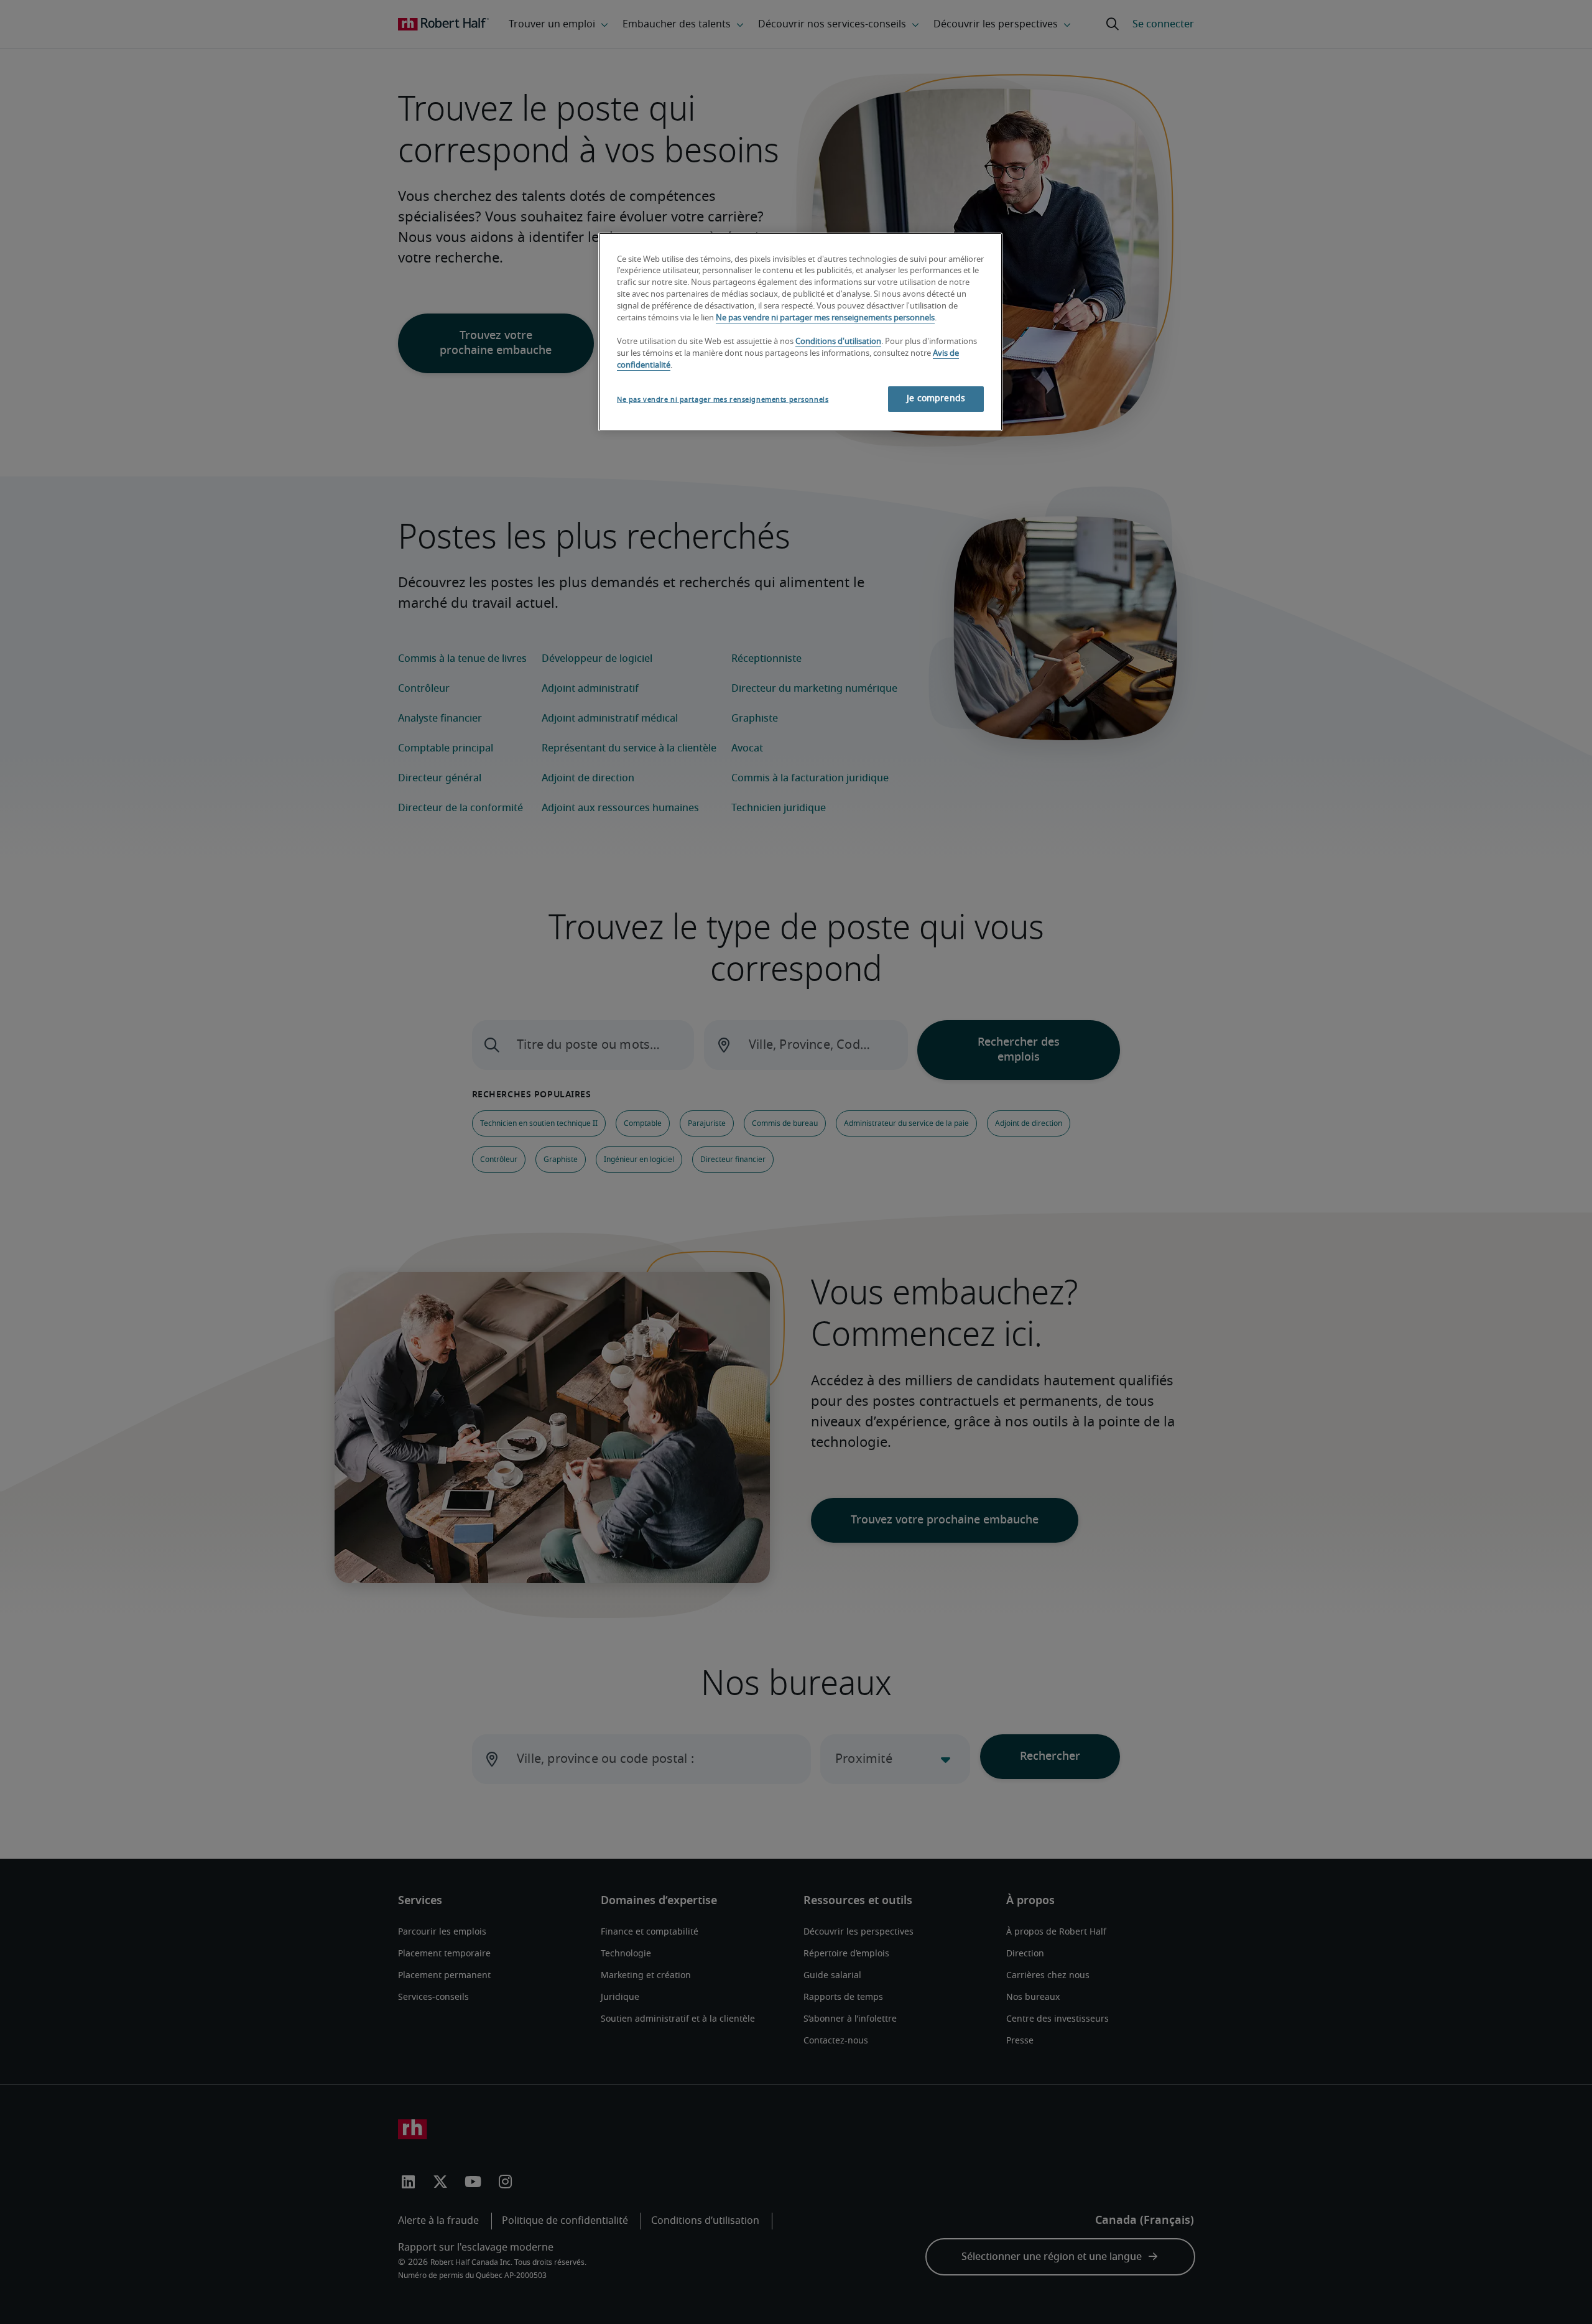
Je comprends (936, 399)
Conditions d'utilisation (838, 342)
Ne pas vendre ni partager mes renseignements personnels (825, 318)
